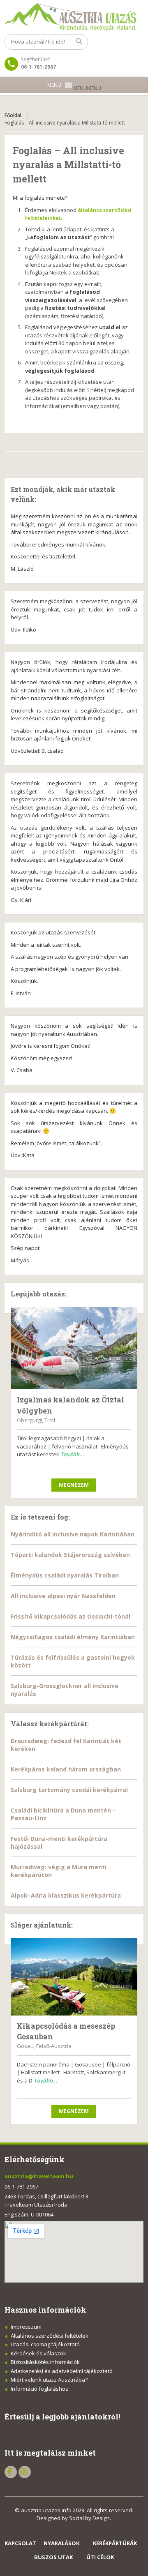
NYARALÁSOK (61, 2543)
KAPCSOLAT (20, 2543)
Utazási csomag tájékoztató (45, 2344)
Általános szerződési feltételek (50, 2336)
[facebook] (11, 2472)
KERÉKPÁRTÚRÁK (115, 2543)
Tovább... (72, 1454)
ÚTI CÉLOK (100, 2557)
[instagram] (25, 2472)
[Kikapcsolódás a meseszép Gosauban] (74, 1977)
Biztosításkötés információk (45, 2362)
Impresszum (26, 2327)
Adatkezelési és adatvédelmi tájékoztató (62, 2371)
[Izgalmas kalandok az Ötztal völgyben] (74, 1348)
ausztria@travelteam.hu (39, 2176)
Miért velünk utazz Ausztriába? (49, 2380)
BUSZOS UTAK (53, 2557)
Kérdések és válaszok (38, 2353)
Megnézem (74, 1485)
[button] (87, 88)
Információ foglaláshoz (39, 2389)
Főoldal (13, 115)
